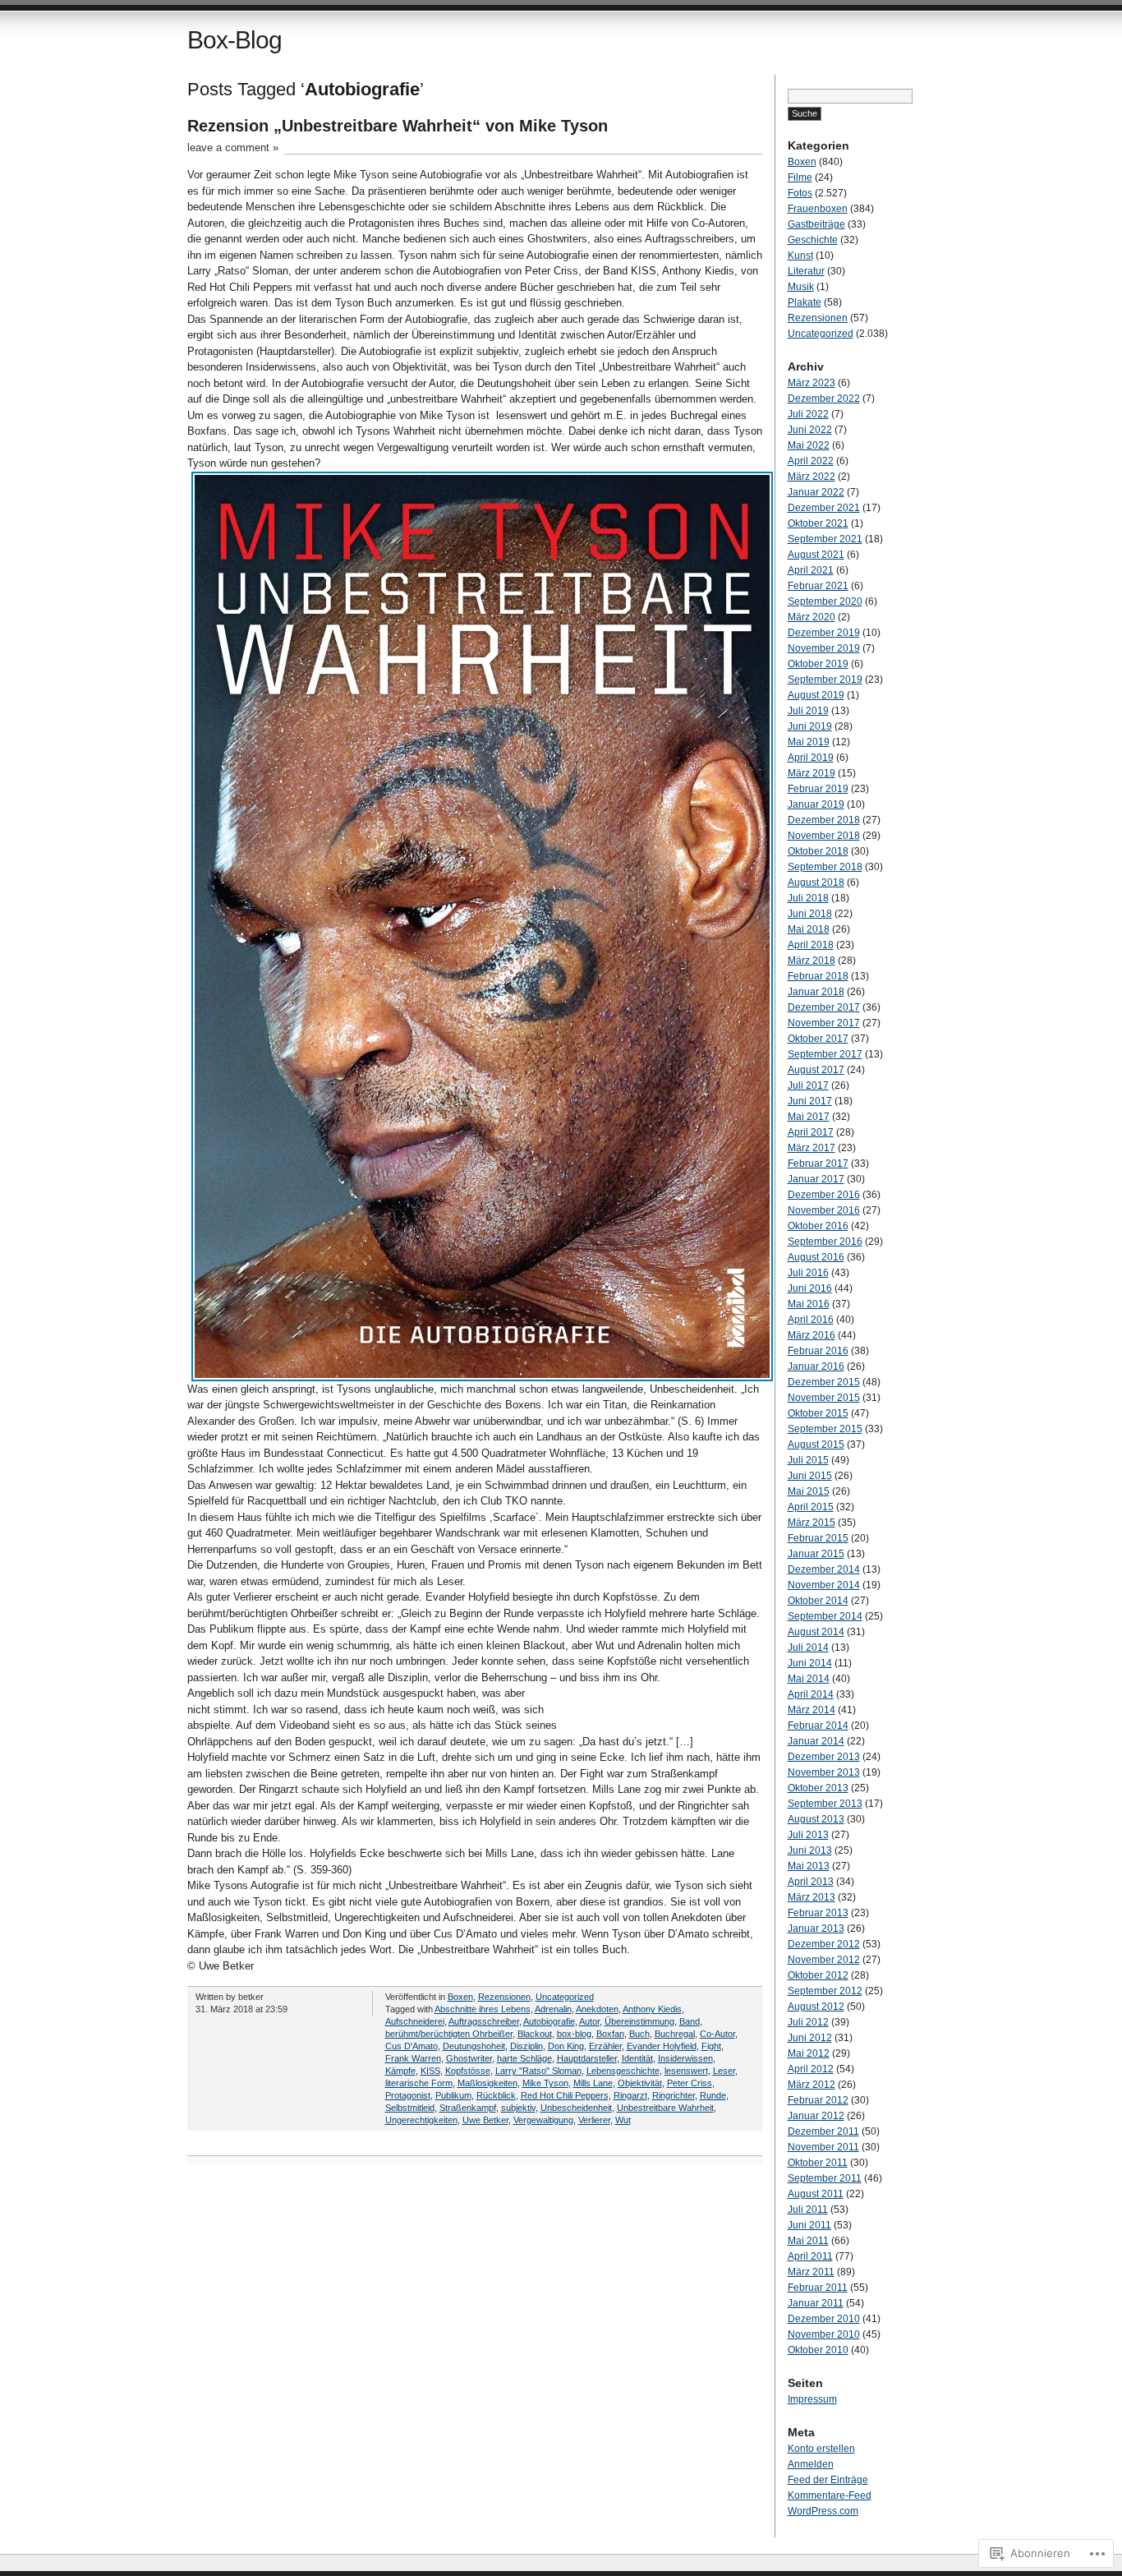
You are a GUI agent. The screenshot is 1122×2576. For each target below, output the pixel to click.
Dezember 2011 (823, 2131)
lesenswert (686, 2071)
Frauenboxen (818, 209)
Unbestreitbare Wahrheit (665, 2108)
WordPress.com (823, 2511)
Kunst (800, 256)
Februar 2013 (818, 1913)
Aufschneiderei (415, 2021)
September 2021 (825, 539)
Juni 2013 (810, 1850)
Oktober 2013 (818, 1788)
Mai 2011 (808, 2241)
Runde (713, 2095)
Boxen (460, 1997)
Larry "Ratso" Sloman (538, 2071)
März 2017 (812, 1148)
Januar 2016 (816, 1366)
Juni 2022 (810, 430)
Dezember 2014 (824, 1569)
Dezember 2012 (824, 1944)
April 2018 (811, 945)
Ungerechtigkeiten (421, 2120)
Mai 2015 (809, 1491)
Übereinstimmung (639, 2021)
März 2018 (812, 961)
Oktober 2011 (818, 2163)
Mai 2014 (809, 1679)
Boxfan (610, 2034)
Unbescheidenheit (576, 2108)
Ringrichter (674, 2095)
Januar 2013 (816, 1929)
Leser (724, 2071)
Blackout (535, 2034)
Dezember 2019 (824, 633)
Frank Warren (413, 2058)
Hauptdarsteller (587, 2058)
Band (690, 2021)
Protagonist (408, 2095)
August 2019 (816, 695)
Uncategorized (565, 1997)
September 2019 (825, 680)
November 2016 (824, 1210)
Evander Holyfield (662, 2046)
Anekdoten (597, 2009)
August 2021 (816, 555)
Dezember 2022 (824, 399)
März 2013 (812, 1897)
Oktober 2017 (818, 1039)
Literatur (806, 271)
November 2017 (824, 1023)
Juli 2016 (808, 1273)
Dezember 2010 (824, 2319)
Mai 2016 (809, 1304)
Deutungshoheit (474, 2046)
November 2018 (824, 836)
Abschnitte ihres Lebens (483, 2009)
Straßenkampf (468, 2108)
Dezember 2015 (824, 1382)
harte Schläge (524, 2058)
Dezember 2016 (824, 1195)
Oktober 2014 (818, 1601)
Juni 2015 (810, 1476)
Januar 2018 (816, 992)
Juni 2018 (810, 914)
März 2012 (812, 2085)
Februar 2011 (818, 2288)
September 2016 (825, 1242)
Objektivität (640, 2083)
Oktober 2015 (818, 1413)
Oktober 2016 (818, 1226)
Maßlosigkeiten (487, 2083)
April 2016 (811, 1320)
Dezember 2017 (824, 1007)
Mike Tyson (545, 2083)
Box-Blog (235, 40)
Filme (800, 177)
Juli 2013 (808, 1835)
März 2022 (812, 477)
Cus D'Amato (412, 2046)
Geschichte (813, 240)
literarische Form (419, 2083)
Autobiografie (549, 2021)
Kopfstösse (468, 2071)
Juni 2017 (810, 1101)
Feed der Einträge (828, 2480)
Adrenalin (553, 2009)
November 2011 (823, 2147)
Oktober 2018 (818, 851)
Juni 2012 (810, 2038)
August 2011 (816, 2194)
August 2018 (816, 882)
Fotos (800, 193)
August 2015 (816, 1445)
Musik (801, 287)
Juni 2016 (810, 1288)
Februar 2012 (818, 2100)
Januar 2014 (816, 1741)
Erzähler (605, 2046)
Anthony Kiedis (652, 2009)
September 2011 (825, 2178)
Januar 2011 (816, 2303)
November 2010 (824, 2334)
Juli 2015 (808, 1460)
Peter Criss (690, 2083)
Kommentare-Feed (830, 2495)
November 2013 (824, 1772)
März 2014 (812, 1710)
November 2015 (824, 1398)
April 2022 (811, 461)
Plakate (805, 302)
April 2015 (811, 1507)
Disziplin (527, 2046)
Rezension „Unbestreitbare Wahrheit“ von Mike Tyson (398, 126)
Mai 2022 (809, 445)
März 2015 (812, 1523)
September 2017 (825, 1054)
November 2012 (824, 1960)
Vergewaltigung (543, 2120)
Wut (623, 2120)
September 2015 (825, 1429)
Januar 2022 (816, 492)
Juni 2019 (810, 726)
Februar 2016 (818, 1351)
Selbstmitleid (410, 2108)
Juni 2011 (809, 2225)
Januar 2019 (816, 804)
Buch (639, 2034)
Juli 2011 (808, 2210)
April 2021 (811, 570)
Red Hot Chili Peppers (565, 2095)
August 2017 (816, 1070)
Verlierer (594, 2120)
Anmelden (811, 2464)
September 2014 (825, 1616)
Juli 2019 (808, 711)
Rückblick (496, 2095)
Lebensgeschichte (623, 2071)
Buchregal (675, 2034)
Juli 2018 (808, 898)
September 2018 (825, 867)
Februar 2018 (818, 976)
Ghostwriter (469, 2058)
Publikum (453, 2095)
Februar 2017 (818, 1164)
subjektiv (518, 2108)
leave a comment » (233, 147)
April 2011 (810, 2256)
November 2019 (824, 648)
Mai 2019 (809, 742)
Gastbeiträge (816, 224)
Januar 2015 (816, 1554)
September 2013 (825, 1804)
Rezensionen (504, 1997)
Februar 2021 (818, 586)
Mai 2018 (809, 929)
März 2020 (812, 617)
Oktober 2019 (818, 664)
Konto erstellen (821, 2449)
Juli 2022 (808, 414)
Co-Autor (717, 2034)
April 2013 (811, 1882)
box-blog (574, 2034)
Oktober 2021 (818, 523)
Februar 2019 (818, 789)
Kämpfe (400, 2071)
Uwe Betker (485, 2120)
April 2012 (811, 2069)
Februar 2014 (818, 1726)
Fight (711, 2046)
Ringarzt (630, 2095)
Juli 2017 (808, 1085)
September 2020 (825, 601)
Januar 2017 (816, 1179)
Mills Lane (593, 2083)
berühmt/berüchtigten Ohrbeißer (449, 2034)
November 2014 (824, 1585)
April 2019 (811, 758)
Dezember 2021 (824, 508)
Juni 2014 (810, 1663)
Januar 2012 (816, 2116)
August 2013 (816, 1819)
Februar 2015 (818, 1538)
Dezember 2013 (824, 1757)
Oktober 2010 (818, 2350)
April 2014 (811, 1694)
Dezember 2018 (824, 820)
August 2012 (816, 2007)
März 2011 (811, 2272)
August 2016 (816, 1257)
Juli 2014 (808, 1647)
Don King (566, 2046)
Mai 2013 (809, 1866)
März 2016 (812, 1335)
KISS (430, 2071)
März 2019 (812, 773)
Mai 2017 (809, 1117)
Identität (637, 2058)
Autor (589, 2021)
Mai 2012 (809, 2053)
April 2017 (811, 1132)
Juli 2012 (808, 2022)
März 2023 (812, 383)
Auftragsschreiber (484, 2021)
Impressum (812, 2399)
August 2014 (816, 1632)
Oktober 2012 (818, 1975)
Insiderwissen (685, 2058)
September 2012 (825, 1991)
